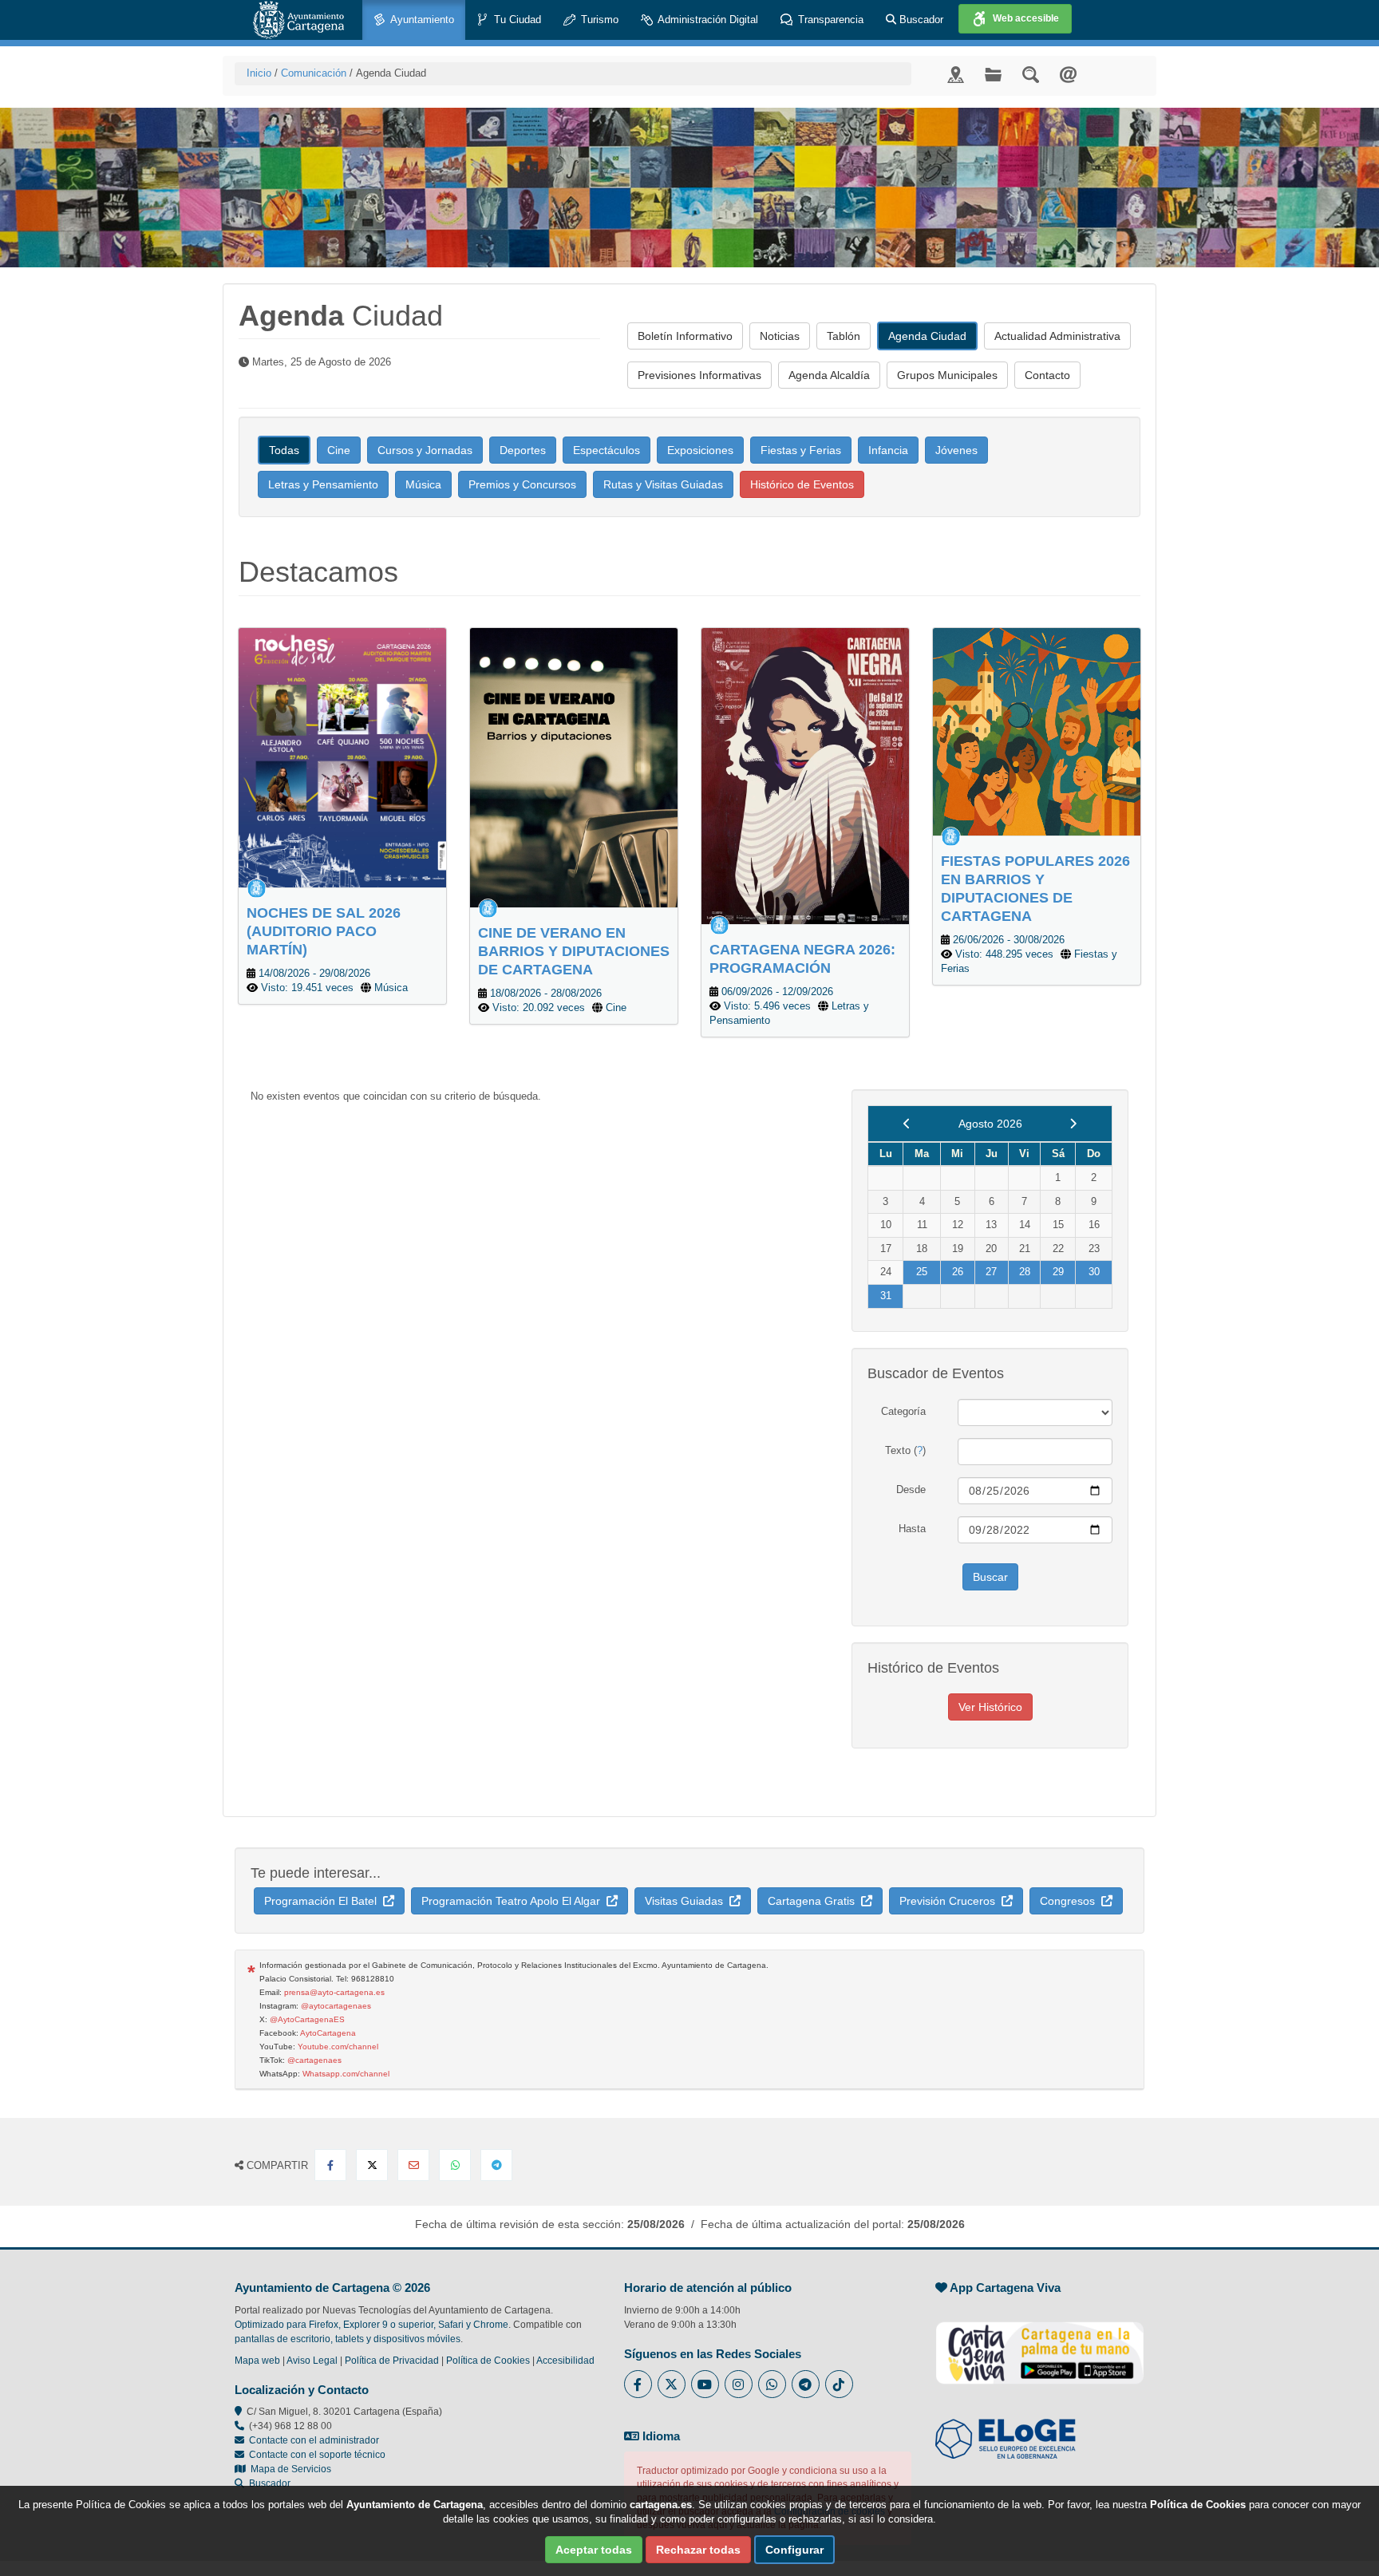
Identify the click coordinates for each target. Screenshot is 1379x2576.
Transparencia (829, 20)
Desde (911, 1489)
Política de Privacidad (392, 2361)
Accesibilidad (565, 2361)
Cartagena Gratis (814, 1901)
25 (922, 1272)
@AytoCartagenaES (307, 2019)
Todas (284, 450)
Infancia (888, 450)
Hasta (912, 1529)
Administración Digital (707, 20)
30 (1094, 1272)
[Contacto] (1068, 74)
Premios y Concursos (522, 484)
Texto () (905, 1450)
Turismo (598, 20)
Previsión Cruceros (950, 1901)
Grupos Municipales (947, 375)
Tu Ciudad (516, 20)
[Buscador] (1031, 74)
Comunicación (314, 73)
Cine (339, 450)
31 (886, 1296)
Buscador (920, 20)
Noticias (780, 336)
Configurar (794, 2550)
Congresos (1071, 1901)
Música (423, 484)
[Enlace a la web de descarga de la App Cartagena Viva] (1040, 2344)
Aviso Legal (312, 2361)
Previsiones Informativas (699, 375)
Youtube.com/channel (338, 2047)
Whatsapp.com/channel (346, 2074)
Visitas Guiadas (687, 1901)
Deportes (523, 450)
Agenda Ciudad (927, 336)
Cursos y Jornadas (425, 450)
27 (991, 1272)
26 (958, 1272)
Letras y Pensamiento (323, 484)
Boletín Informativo (685, 336)
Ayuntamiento (421, 20)
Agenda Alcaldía (829, 375)
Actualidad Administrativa (1057, 336)
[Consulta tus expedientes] (993, 74)
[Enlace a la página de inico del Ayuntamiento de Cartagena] (298, 20)
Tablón (844, 336)
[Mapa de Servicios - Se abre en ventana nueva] (956, 74)
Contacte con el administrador (314, 2440)
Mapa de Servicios (288, 2469)
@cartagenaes (314, 2060)
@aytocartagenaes (336, 2006)
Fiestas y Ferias (801, 450)
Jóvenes (956, 450)
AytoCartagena (328, 2033)
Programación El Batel (324, 1901)
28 (1025, 1272)
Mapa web (257, 2361)
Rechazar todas (698, 2550)
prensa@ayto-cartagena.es (334, 1992)
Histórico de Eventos (802, 484)
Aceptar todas (594, 2550)
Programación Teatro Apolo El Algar (514, 1901)
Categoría (903, 1411)
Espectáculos (607, 450)
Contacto (1047, 375)
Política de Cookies (488, 2361)
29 (1058, 1272)
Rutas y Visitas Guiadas (663, 484)
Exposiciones (700, 450)
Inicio (259, 73)
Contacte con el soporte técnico (317, 2455)
